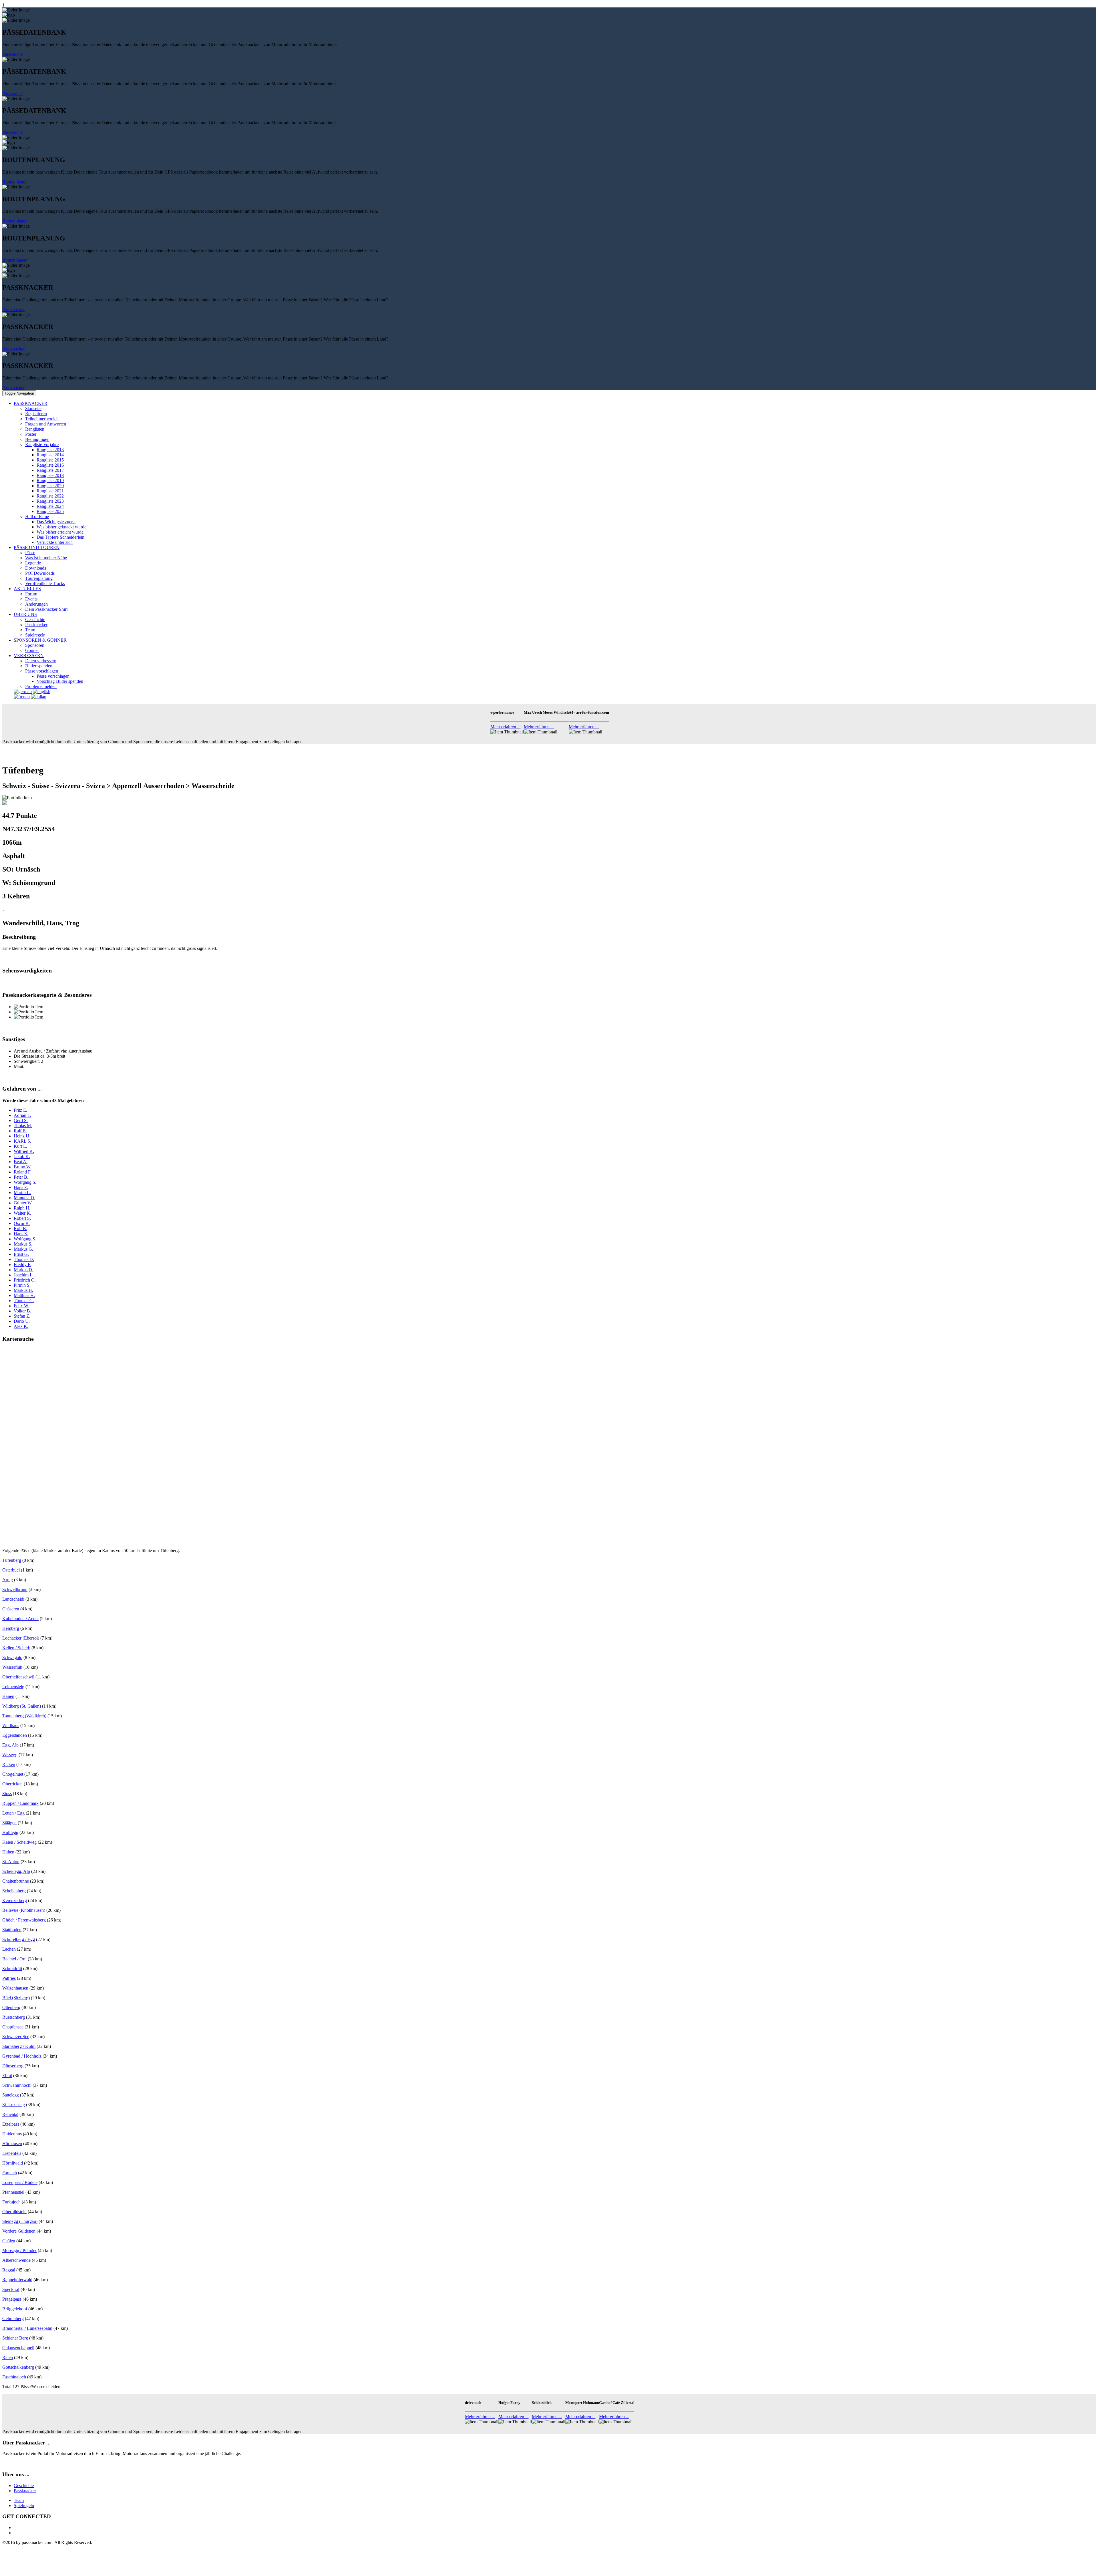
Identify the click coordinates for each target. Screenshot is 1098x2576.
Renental (10, 2114)
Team (30, 630)
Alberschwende (16, 2260)
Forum (31, 594)
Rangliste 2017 (50, 470)
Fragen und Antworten (46, 424)
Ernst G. (21, 1254)
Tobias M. (23, 1126)
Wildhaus (11, 1725)
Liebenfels (12, 2153)
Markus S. (23, 1244)
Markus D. (23, 1270)
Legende (33, 563)
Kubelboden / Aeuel (20, 1619)
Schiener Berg (15, 2338)
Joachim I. (23, 1275)
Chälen (9, 2241)
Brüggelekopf (15, 2309)
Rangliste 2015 (50, 460)
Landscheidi (13, 1599)
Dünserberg (13, 2066)
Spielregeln (35, 635)
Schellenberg (14, 1891)
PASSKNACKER (31, 403)
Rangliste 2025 (50, 511)
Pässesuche (12, 54)
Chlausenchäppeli (18, 2348)
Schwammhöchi (17, 2085)
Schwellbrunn (15, 1589)
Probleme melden (41, 686)
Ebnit (7, 2075)
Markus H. (23, 1290)
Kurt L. (20, 1146)
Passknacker (13, 310)
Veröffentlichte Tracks (45, 583)
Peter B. (21, 1177)
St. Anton (11, 1862)
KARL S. (22, 1141)
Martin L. (22, 1192)
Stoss (7, 1794)
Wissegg (10, 1755)
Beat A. (21, 1162)
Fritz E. (20, 1110)
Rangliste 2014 (50, 455)
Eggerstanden (15, 1735)
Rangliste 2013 (50, 450)
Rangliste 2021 (50, 491)
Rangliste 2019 (50, 481)
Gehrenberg (13, 2319)
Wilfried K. (24, 1151)
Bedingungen (37, 439)
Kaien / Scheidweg (19, 1842)
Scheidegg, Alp (16, 1871)
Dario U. (22, 1321)
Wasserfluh (12, 1667)
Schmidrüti (12, 1969)
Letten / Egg (13, 1813)
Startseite (33, 408)
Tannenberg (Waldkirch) (24, 1716)
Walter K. (22, 1213)
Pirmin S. (22, 1285)
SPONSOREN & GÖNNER (40, 640)
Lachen (9, 1949)
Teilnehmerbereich (42, 419)
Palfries (9, 1978)
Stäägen (9, 1823)
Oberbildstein (14, 2212)
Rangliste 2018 (50, 475)
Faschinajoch (14, 2377)
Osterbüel (11, 1570)
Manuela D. (24, 1198)
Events (31, 599)
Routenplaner (14, 182)
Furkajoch (11, 2202)
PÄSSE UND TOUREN (37, 547)
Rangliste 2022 (50, 496)
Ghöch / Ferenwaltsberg (24, 1920)
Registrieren (36, 414)
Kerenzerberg (15, 1900)
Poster (31, 434)
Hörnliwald (13, 2163)
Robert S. (22, 1218)
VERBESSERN (29, 656)
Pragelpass (12, 2299)
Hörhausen (12, 2144)
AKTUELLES (27, 589)
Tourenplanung (39, 578)
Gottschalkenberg (18, 2367)
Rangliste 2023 (50, 501)
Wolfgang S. (25, 1182)
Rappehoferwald (17, 2280)
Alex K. (21, 1326)
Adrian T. (22, 1115)
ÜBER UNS (25, 614)
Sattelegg (11, 2095)
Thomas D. (24, 1259)
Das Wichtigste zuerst (56, 522)
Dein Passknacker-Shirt (46, 609)
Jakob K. (22, 1156)
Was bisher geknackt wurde (61, 527)
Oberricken (12, 1784)
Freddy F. (22, 1265)
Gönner (32, 650)
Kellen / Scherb (16, 1648)
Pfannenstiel (13, 2192)
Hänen (8, 1696)
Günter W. (23, 1203)
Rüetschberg (14, 2017)
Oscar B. (22, 1223)
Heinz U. (22, 1136)
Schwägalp (12, 1657)
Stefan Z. (22, 1316)
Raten (8, 2357)
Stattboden (12, 1930)
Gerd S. (21, 1120)
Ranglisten (35, 429)
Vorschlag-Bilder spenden (60, 681)
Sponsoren (35, 645)
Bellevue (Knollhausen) (24, 1910)
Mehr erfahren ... (506, 727)
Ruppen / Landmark (20, 1803)
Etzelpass (11, 2124)
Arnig (8, 1580)
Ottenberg (11, 2007)
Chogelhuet (13, 1774)
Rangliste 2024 (50, 506)
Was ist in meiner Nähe (46, 558)
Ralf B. (20, 1131)
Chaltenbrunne (16, 1881)
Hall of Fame (37, 517)
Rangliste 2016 (50, 465)
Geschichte (35, 619)
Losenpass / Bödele (20, 2182)
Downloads (36, 568)
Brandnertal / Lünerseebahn (27, 2328)
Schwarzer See (16, 2037)
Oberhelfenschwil (18, 1677)
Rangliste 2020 (50, 486)
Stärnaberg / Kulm (19, 2046)
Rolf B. (20, 1229)
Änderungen (36, 604)
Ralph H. (22, 1208)
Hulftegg (10, 1832)
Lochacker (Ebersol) (21, 1638)
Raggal (9, 2270)
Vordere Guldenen (19, 2231)
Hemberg (11, 1628)
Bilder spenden (39, 666)
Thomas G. (24, 1301)
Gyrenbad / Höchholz (22, 2056)
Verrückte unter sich (55, 542)
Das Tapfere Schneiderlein (60, 537)
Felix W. (21, 1306)
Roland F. (23, 1172)
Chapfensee (13, 2027)
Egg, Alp (10, 1745)
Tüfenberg (12, 1560)
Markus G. (23, 1249)
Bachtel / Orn (14, 1959)
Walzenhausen (15, 1988)
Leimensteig (13, 1687)
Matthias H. (24, 1295)
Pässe (30, 553)
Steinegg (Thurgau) (20, 2221)
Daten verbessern (41, 661)
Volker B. (22, 1311)
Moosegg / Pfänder (19, 2250)
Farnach (10, 2173)
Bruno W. (23, 1167)
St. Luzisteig (14, 2105)
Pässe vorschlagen (42, 671)
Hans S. (21, 1234)
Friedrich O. (25, 1280)
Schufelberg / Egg (19, 1939)
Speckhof (11, 2289)
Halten (8, 1852)
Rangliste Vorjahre (42, 444)
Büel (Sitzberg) (16, 1998)
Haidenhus (12, 2134)
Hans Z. (21, 1187)
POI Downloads (40, 573)
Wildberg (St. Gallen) (22, 1706)
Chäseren (11, 1609)
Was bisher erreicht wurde (60, 532)
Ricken (9, 1764)
